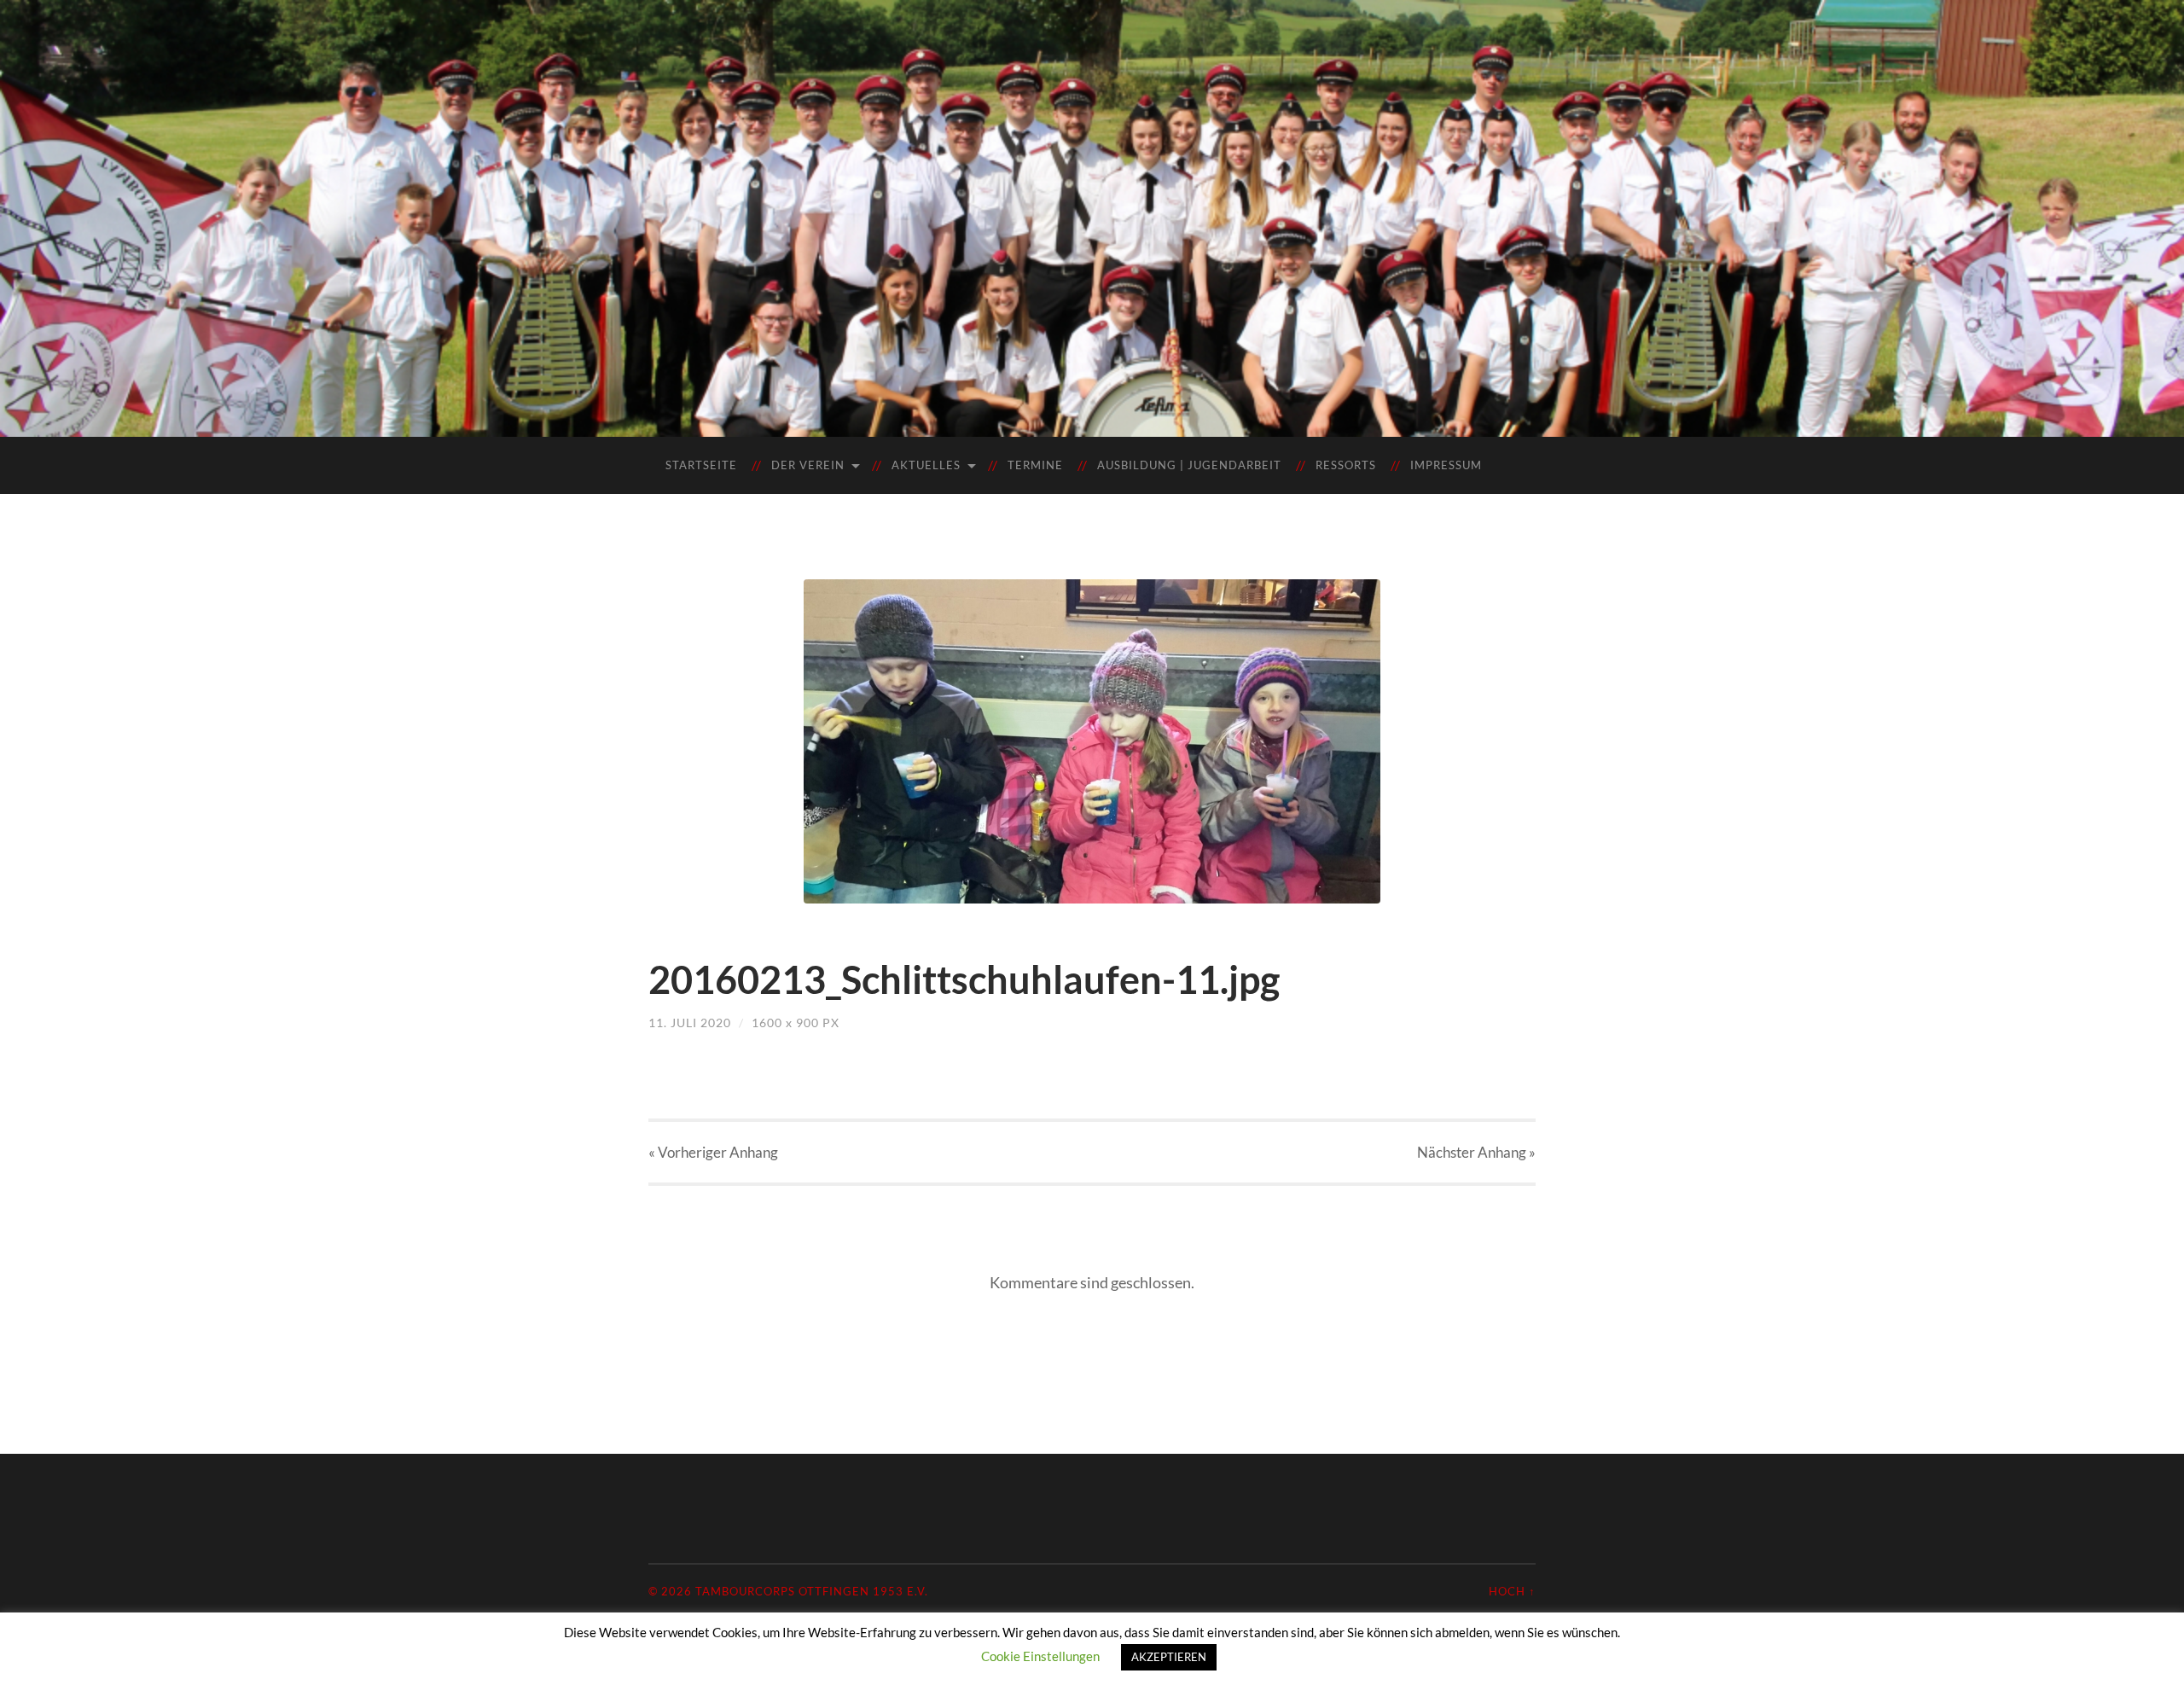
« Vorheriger (713, 1152)
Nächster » (1476, 1152)
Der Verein (808, 465)
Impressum (1446, 465)
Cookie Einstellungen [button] (1040, 1656)
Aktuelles (926, 465)
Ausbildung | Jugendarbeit (1189, 465)
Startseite (701, 465)
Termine (1035, 465)
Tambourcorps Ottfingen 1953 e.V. (812, 1591)
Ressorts (1346, 465)
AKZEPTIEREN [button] (1169, 1657)
